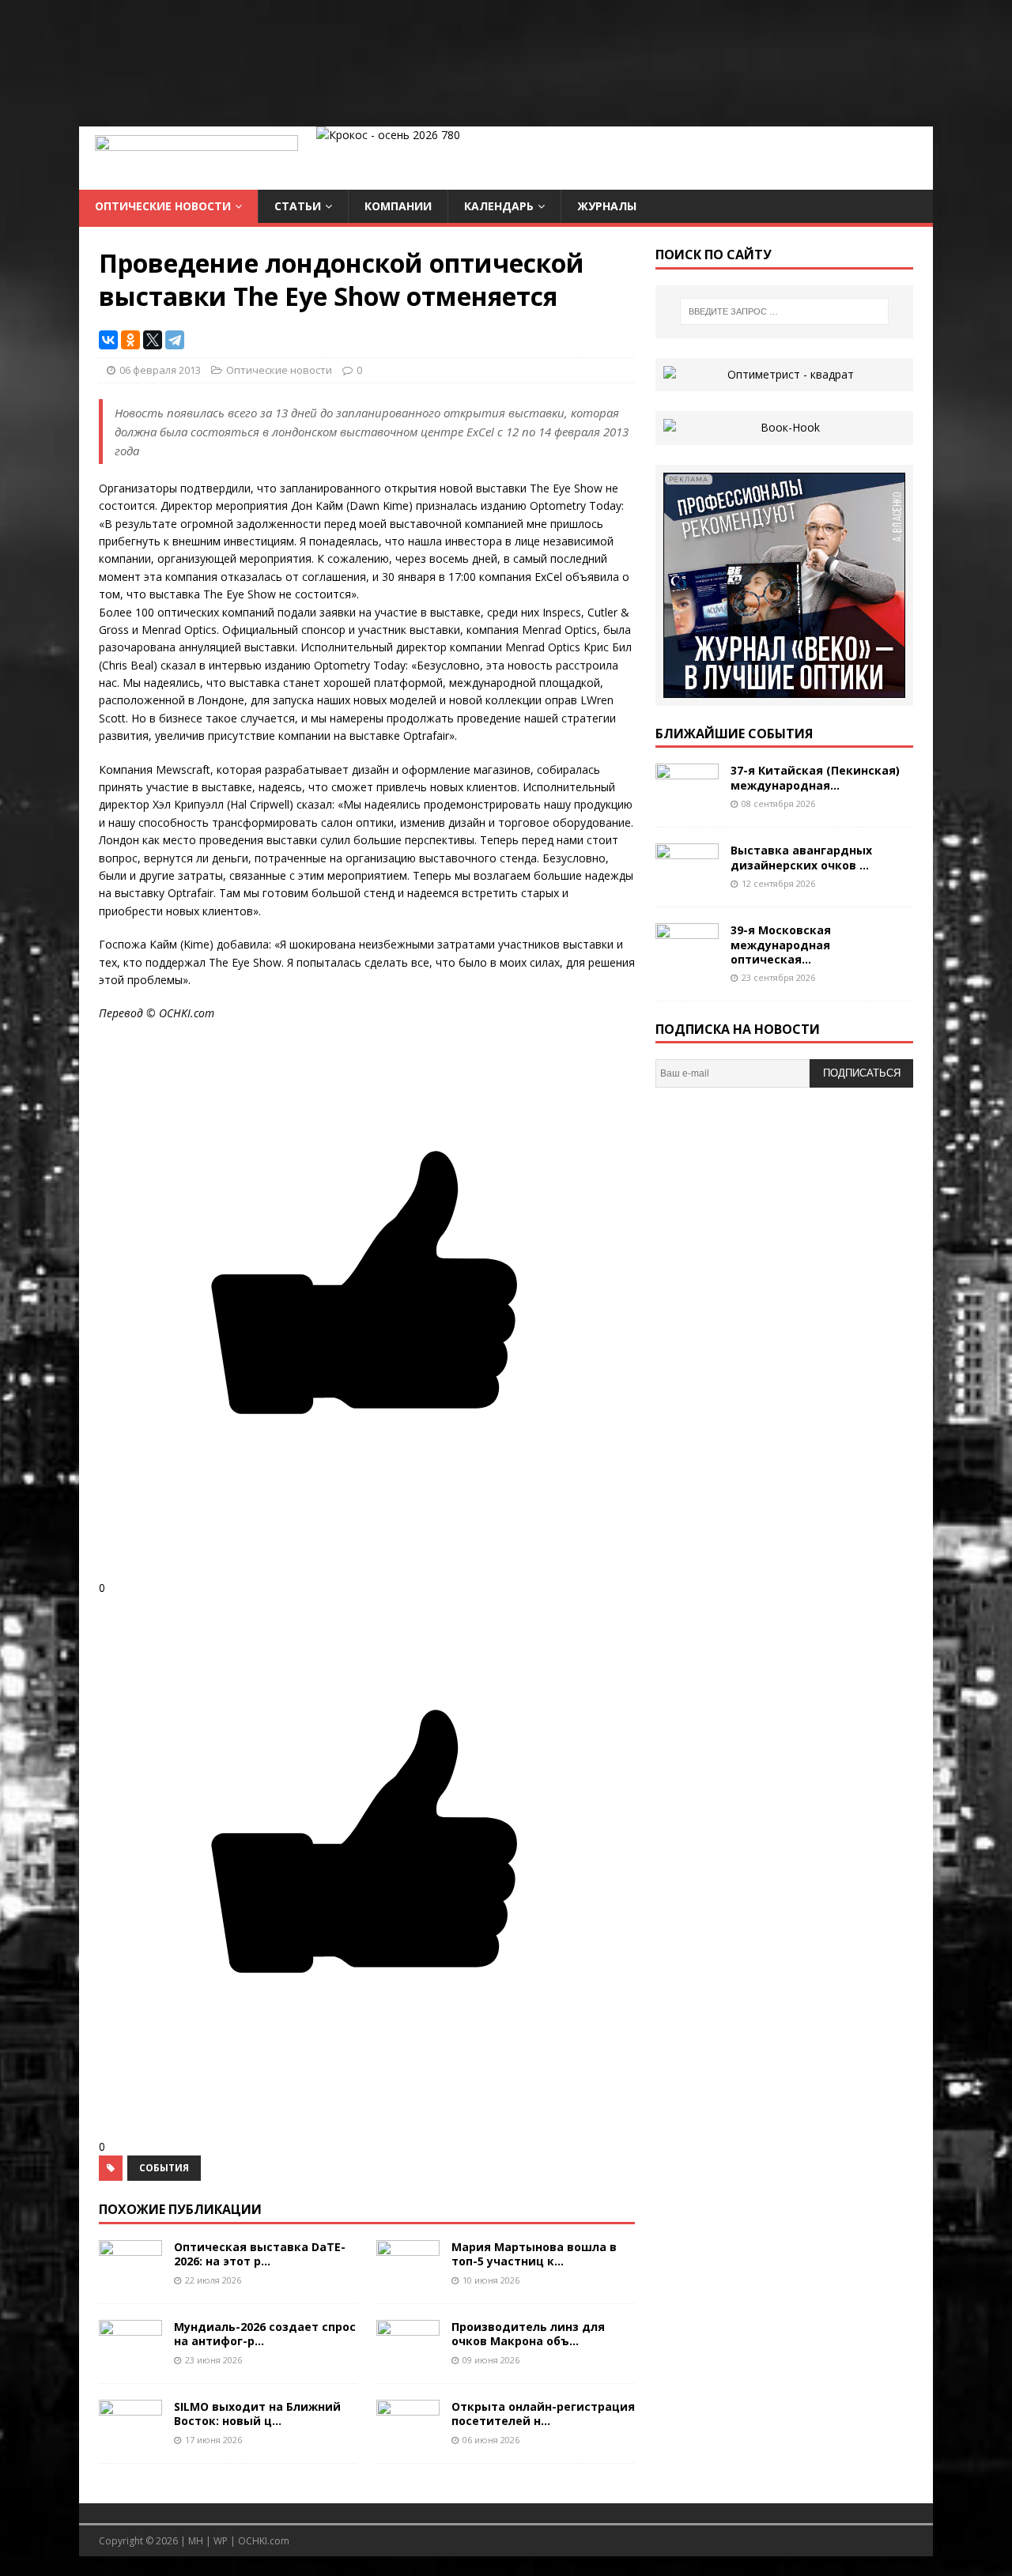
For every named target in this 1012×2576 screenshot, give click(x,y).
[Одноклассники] (130, 340)
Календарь (499, 206)
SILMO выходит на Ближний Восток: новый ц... (257, 2414)
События (164, 2168)
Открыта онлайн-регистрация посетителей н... (543, 2414)
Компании (398, 206)
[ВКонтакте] (108, 340)
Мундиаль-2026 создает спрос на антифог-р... (265, 2334)
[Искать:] (784, 311)
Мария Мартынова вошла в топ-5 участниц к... (534, 2254)
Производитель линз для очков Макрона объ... (528, 2334)
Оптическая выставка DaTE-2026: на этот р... (260, 2254)
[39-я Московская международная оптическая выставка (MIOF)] (687, 962)
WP (221, 2541)
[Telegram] (175, 340)
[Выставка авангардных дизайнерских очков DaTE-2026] (687, 882)
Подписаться (862, 1073)
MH (196, 2541)
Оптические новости (163, 206)
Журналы (607, 206)
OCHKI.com (264, 2541)
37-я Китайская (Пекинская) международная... (815, 777)
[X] (153, 340)
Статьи (298, 206)
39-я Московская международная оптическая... (781, 944)
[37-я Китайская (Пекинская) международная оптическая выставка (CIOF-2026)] (687, 802)
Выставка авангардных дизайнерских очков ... (801, 857)
